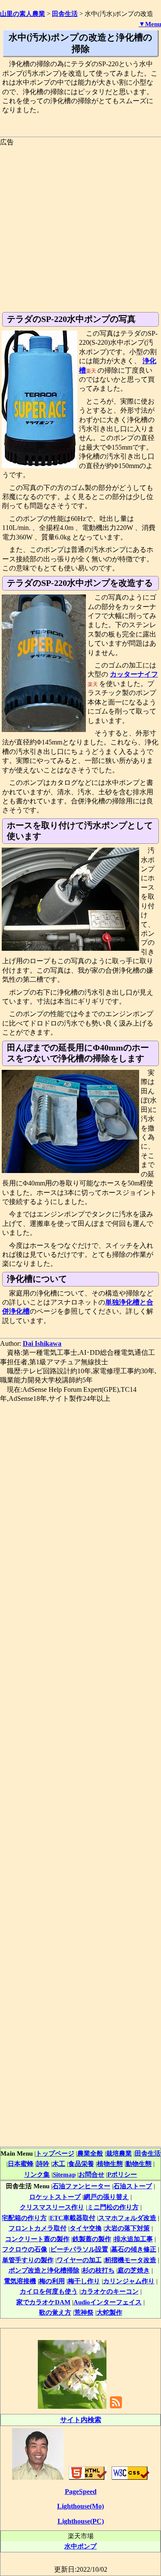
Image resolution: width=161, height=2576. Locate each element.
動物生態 (139, 2164)
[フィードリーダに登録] (116, 2408)
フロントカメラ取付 (38, 2228)
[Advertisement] (80, 227)
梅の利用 (52, 2281)
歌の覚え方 (55, 2312)
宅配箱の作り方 (24, 2218)
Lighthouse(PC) (81, 2521)
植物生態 (110, 2164)
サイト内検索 (81, 2420)
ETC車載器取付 (73, 2218)
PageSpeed (81, 2492)
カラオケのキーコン (110, 2291)
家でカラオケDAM (43, 2302)
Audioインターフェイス (108, 2302)
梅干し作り (84, 2281)
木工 (59, 2164)
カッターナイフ (134, 674)
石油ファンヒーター (81, 2186)
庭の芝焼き (134, 2270)
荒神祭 (84, 2312)
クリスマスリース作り (52, 2207)
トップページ (55, 2153)
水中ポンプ (80, 2546)
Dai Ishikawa (42, 1343)
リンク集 (37, 2174)
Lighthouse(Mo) (80, 2506)
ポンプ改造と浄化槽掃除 (44, 2270)
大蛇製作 (109, 2312)
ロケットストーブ (55, 2197)
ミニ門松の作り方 (113, 2207)
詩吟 (43, 2164)
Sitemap (64, 2174)
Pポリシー (122, 2174)
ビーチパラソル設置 (79, 2249)
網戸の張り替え (106, 2197)
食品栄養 (81, 2164)
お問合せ (91, 2174)
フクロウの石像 (25, 2249)
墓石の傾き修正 (134, 2249)
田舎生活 (148, 2153)
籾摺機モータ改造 (131, 2260)
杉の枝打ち (99, 2270)
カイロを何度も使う (49, 2291)
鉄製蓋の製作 (92, 2239)
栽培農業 (119, 2153)
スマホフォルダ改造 (127, 2218)
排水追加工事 (134, 2239)
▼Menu (150, 24)
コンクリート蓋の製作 (37, 2239)
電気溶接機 (20, 2281)
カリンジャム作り (129, 2281)
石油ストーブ (133, 2186)
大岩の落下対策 (127, 2228)
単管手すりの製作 (28, 2260)
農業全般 (90, 2153)
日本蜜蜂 (21, 2164)
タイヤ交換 (86, 2228)
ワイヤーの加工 (79, 2260)
